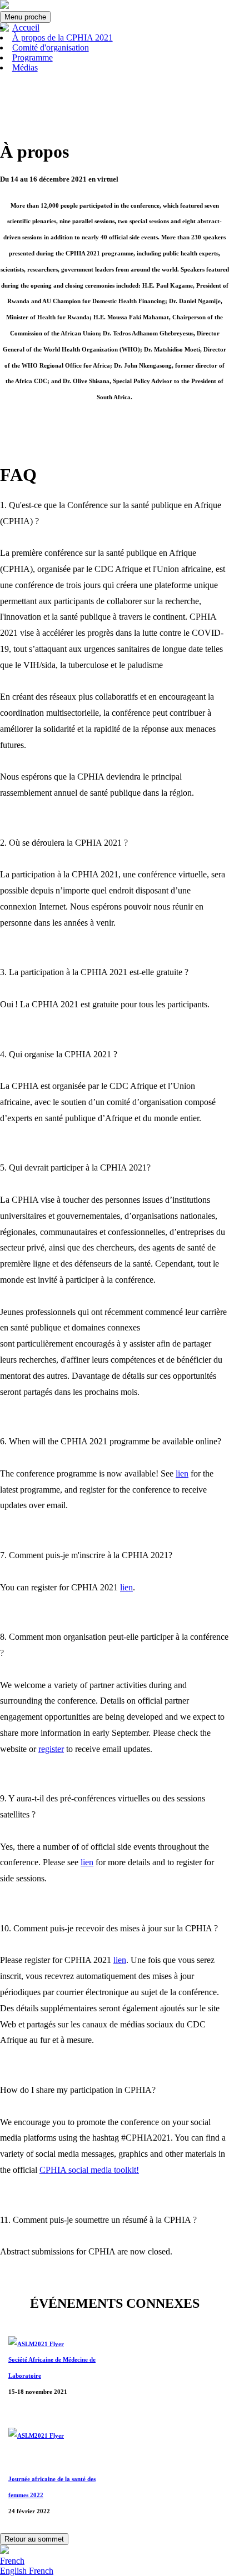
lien (182, 1473)
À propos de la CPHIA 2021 (63, 37)
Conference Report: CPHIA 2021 (153, 427)
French (12, 2561)
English (14, 2571)
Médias (25, 67)
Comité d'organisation (51, 47)
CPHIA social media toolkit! (89, 2170)
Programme (33, 57)
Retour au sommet (34, 2539)
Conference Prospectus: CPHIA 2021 (51, 427)
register (51, 1749)
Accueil (26, 27)
